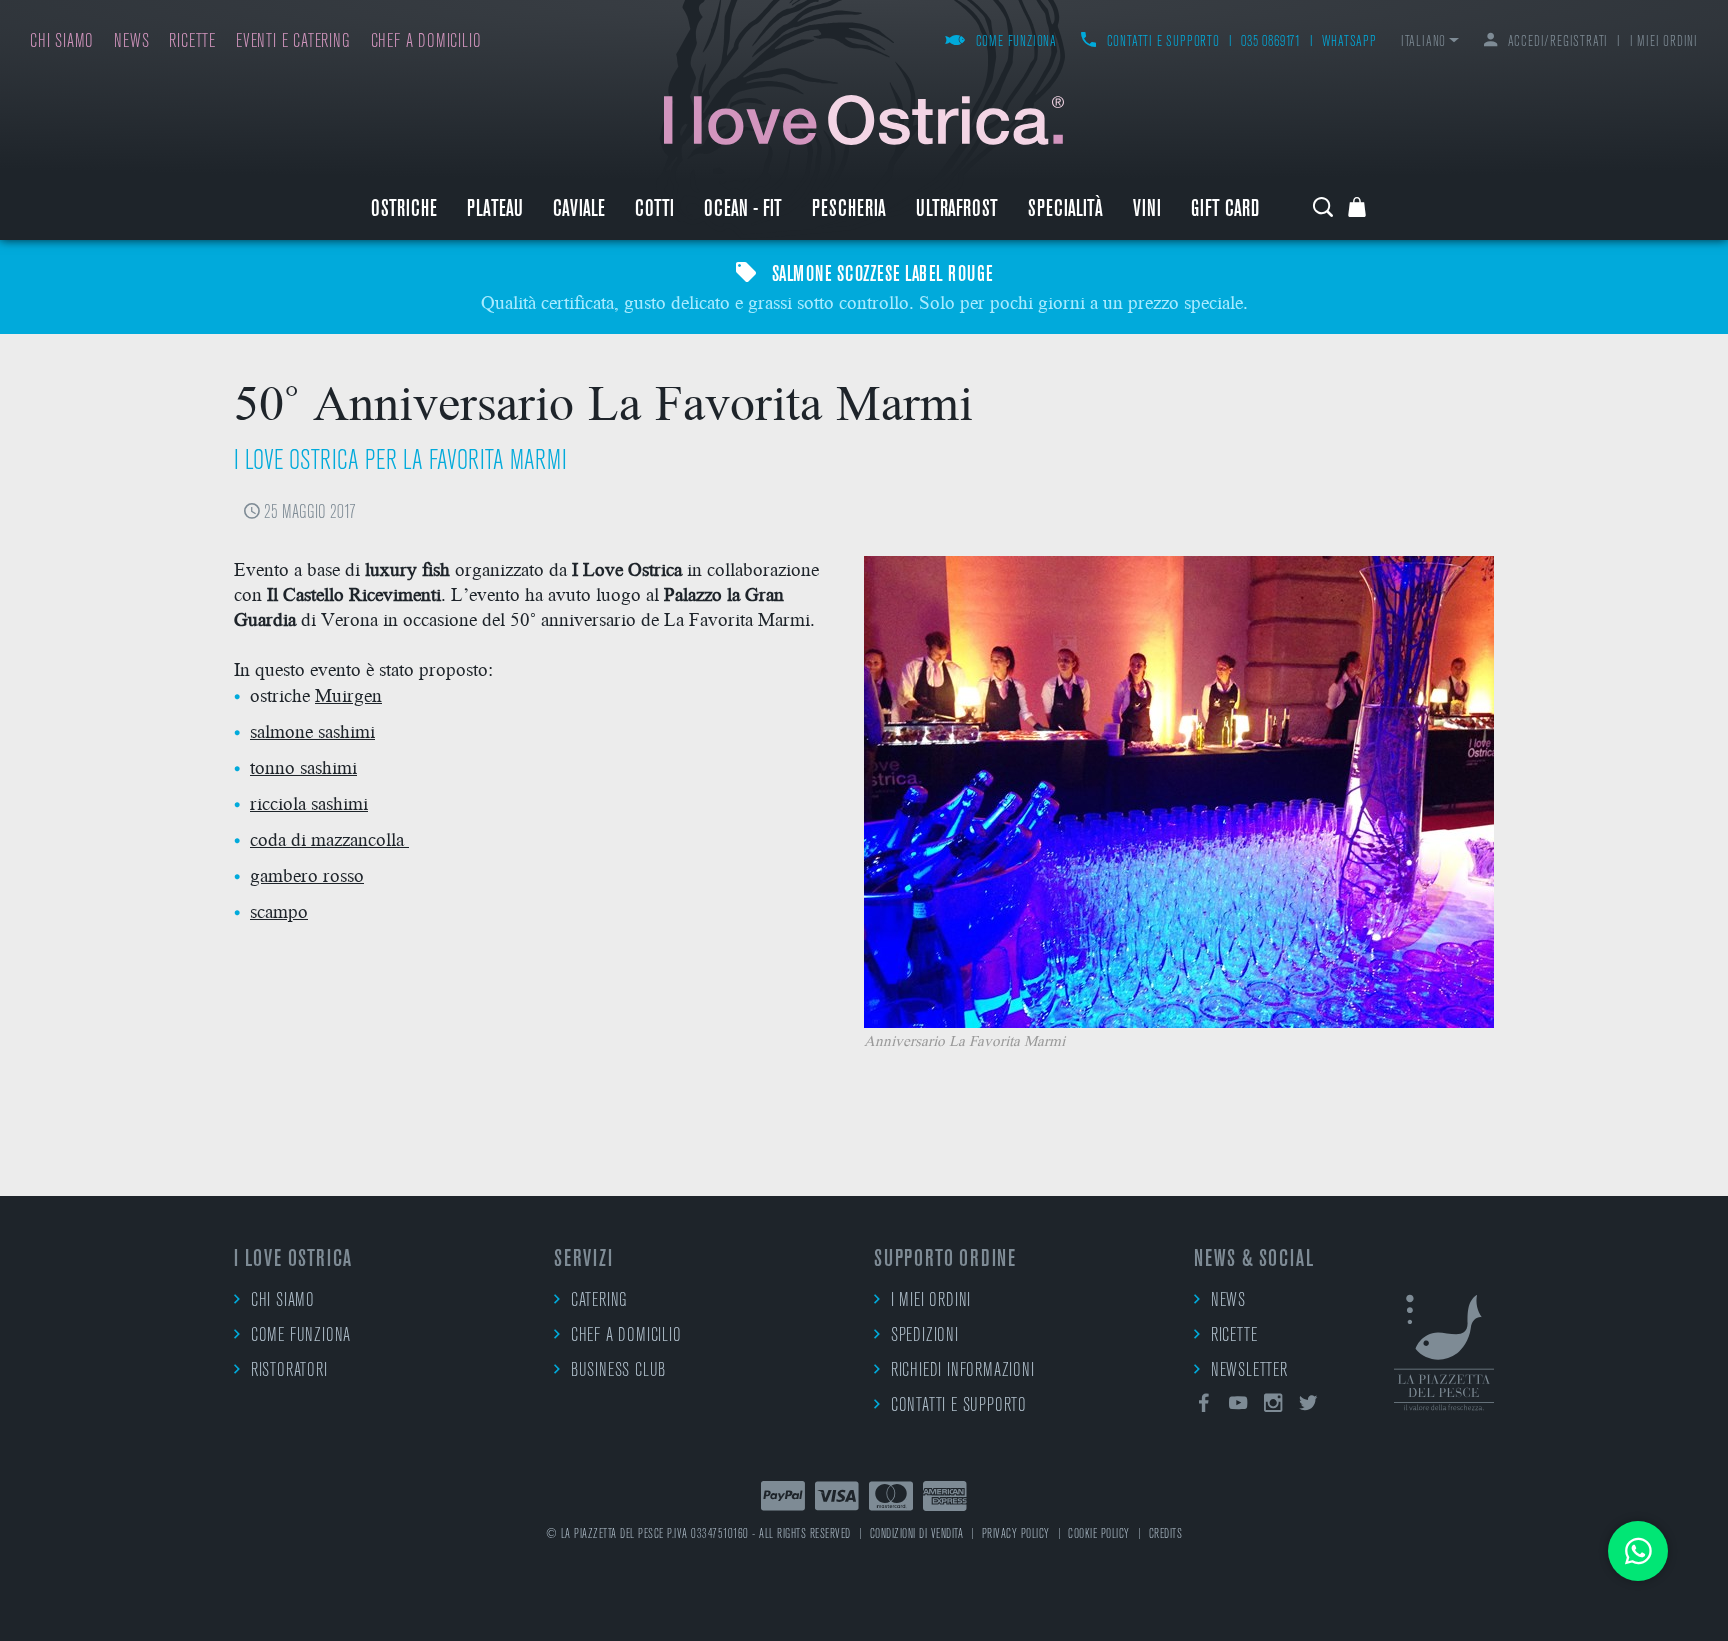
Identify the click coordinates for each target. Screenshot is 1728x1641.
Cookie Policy (1099, 1534)
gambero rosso (307, 874)
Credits (1166, 1534)
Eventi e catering (293, 42)
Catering (599, 1301)
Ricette (192, 42)
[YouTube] (1239, 1406)
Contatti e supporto (1163, 42)
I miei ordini (1664, 42)
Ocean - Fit (743, 210)
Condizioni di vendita (917, 1534)
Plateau (495, 210)
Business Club (618, 1371)
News (131, 42)
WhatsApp (1349, 42)
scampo (279, 910)
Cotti (654, 210)
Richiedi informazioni (963, 1371)
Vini (1147, 210)
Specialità (1065, 210)
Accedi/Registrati (1558, 42)
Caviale (579, 210)
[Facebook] (1204, 1406)
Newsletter (1249, 1371)
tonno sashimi (303, 766)
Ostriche (404, 210)
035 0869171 (1271, 42)
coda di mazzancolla (329, 838)
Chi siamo (62, 42)
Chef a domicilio (426, 42)
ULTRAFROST (957, 210)
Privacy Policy (1016, 1534)
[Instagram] (1274, 1406)
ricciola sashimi (309, 802)
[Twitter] (1308, 1406)
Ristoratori (289, 1371)
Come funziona (1016, 42)
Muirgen (348, 694)
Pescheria (849, 210)
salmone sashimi (312, 730)
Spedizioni (925, 1336)
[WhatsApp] (1638, 1551)
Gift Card (1225, 210)
